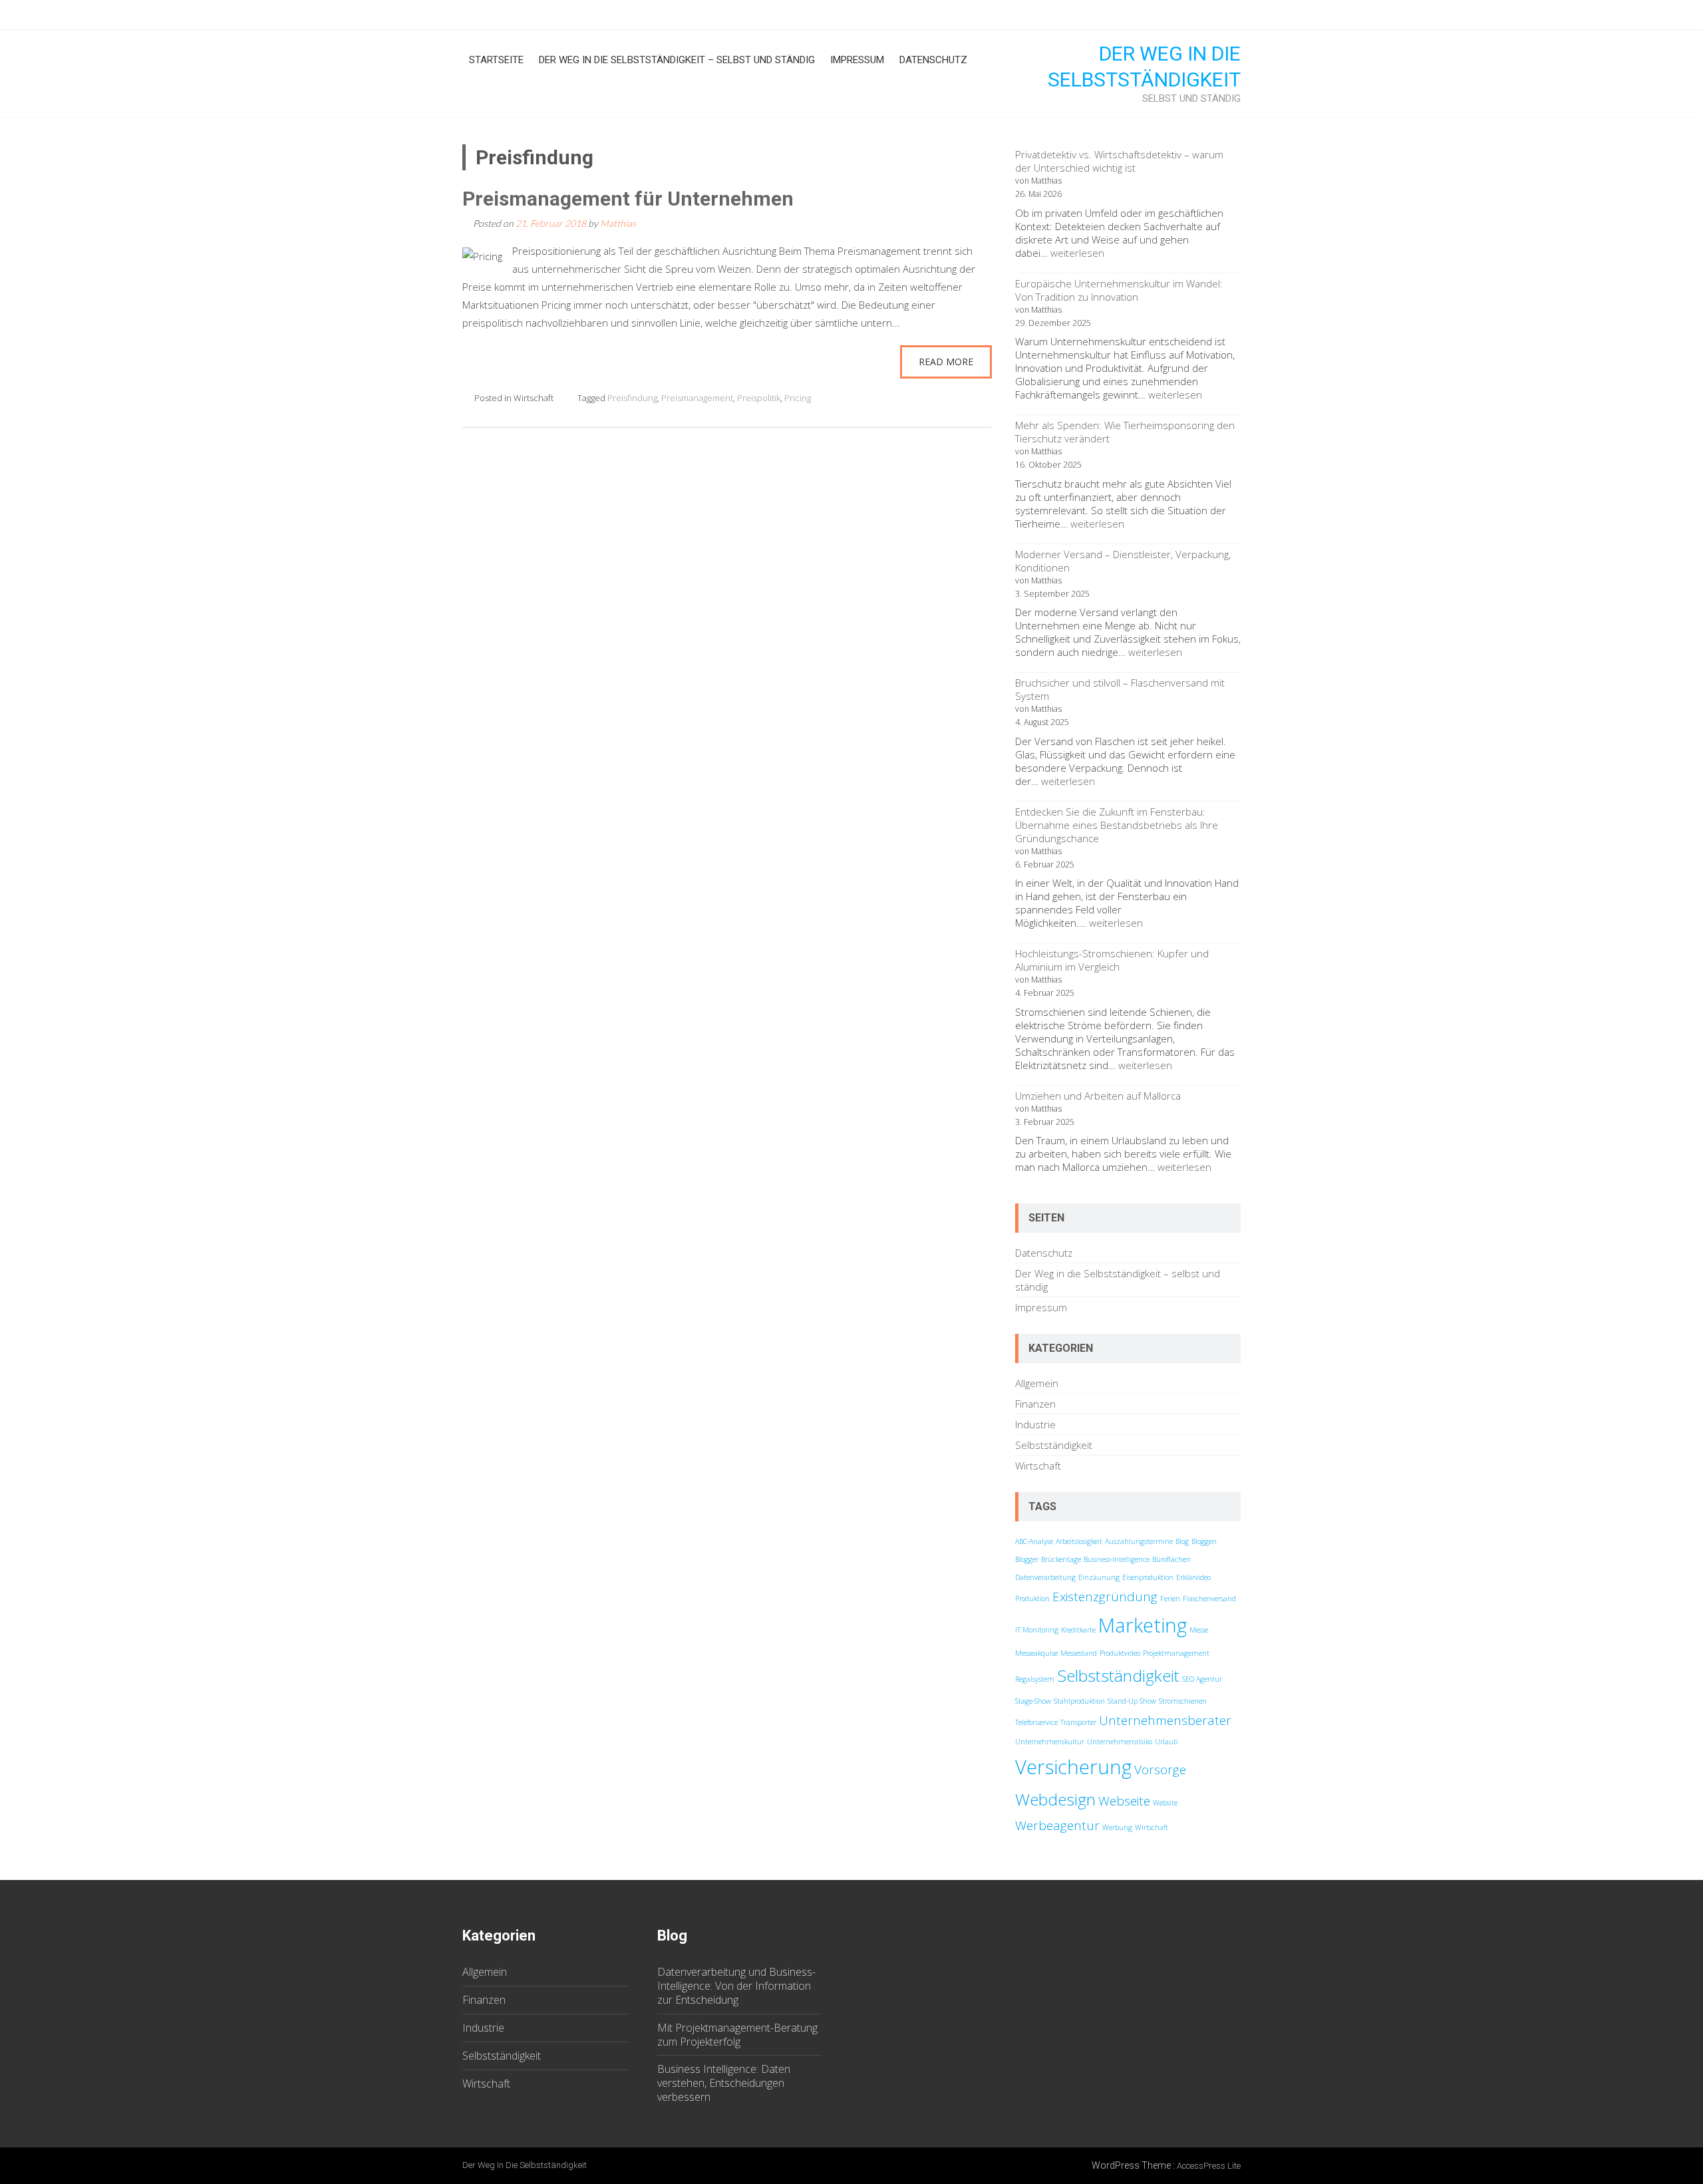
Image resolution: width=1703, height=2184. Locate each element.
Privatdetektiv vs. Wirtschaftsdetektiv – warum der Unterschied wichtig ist (1119, 161)
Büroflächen (1171, 1559)
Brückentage (1061, 1559)
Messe (1199, 1630)
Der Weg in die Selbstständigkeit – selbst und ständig (677, 60)
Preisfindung (632, 398)
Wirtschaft (534, 398)
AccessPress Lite (1209, 2166)
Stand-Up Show (1132, 1701)
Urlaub (1166, 1742)
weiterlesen (1077, 253)
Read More (946, 362)
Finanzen (1035, 1404)
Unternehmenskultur (1050, 1742)
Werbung (1117, 1827)
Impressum (857, 60)
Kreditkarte (1078, 1630)
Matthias (618, 223)
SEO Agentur (1202, 1679)
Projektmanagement (1176, 1653)
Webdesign (1055, 1799)
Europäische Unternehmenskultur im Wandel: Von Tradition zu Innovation (1119, 290)
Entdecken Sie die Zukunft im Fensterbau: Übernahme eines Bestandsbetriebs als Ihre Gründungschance (1117, 825)
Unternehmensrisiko (1120, 1742)
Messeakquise (1036, 1653)
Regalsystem (1035, 1679)
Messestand (1079, 1653)
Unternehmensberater (1165, 1720)
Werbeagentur (1057, 1825)
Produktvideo (1120, 1653)
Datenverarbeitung (1045, 1577)
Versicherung (1073, 1767)
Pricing (798, 398)
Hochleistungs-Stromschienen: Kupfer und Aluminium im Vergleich (1112, 960)
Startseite (496, 60)
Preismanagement (697, 398)
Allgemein (1037, 1383)
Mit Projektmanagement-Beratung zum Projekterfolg (737, 2035)
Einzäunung (1099, 1577)
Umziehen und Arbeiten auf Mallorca (1098, 1096)
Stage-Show (1033, 1701)
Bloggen (1204, 1541)
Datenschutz (933, 60)
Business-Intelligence (1117, 1559)
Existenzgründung (1105, 1597)
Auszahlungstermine (1139, 1541)
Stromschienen (1183, 1701)
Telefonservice (1036, 1722)
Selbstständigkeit (1054, 1445)
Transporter (1078, 1722)
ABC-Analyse (1034, 1541)
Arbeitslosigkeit (1079, 1541)
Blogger (1027, 1559)
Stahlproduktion (1079, 1701)
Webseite (1124, 1801)
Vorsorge (1160, 1770)
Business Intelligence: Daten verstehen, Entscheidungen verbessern (724, 2083)
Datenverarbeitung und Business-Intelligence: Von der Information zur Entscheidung (736, 1986)
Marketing (1143, 1625)
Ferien (1170, 1599)
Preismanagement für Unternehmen (628, 199)
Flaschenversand (1209, 1599)
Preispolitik (759, 398)
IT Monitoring (1037, 1630)
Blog (1182, 1541)
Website (1165, 1803)
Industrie (1035, 1424)
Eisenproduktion (1148, 1577)
